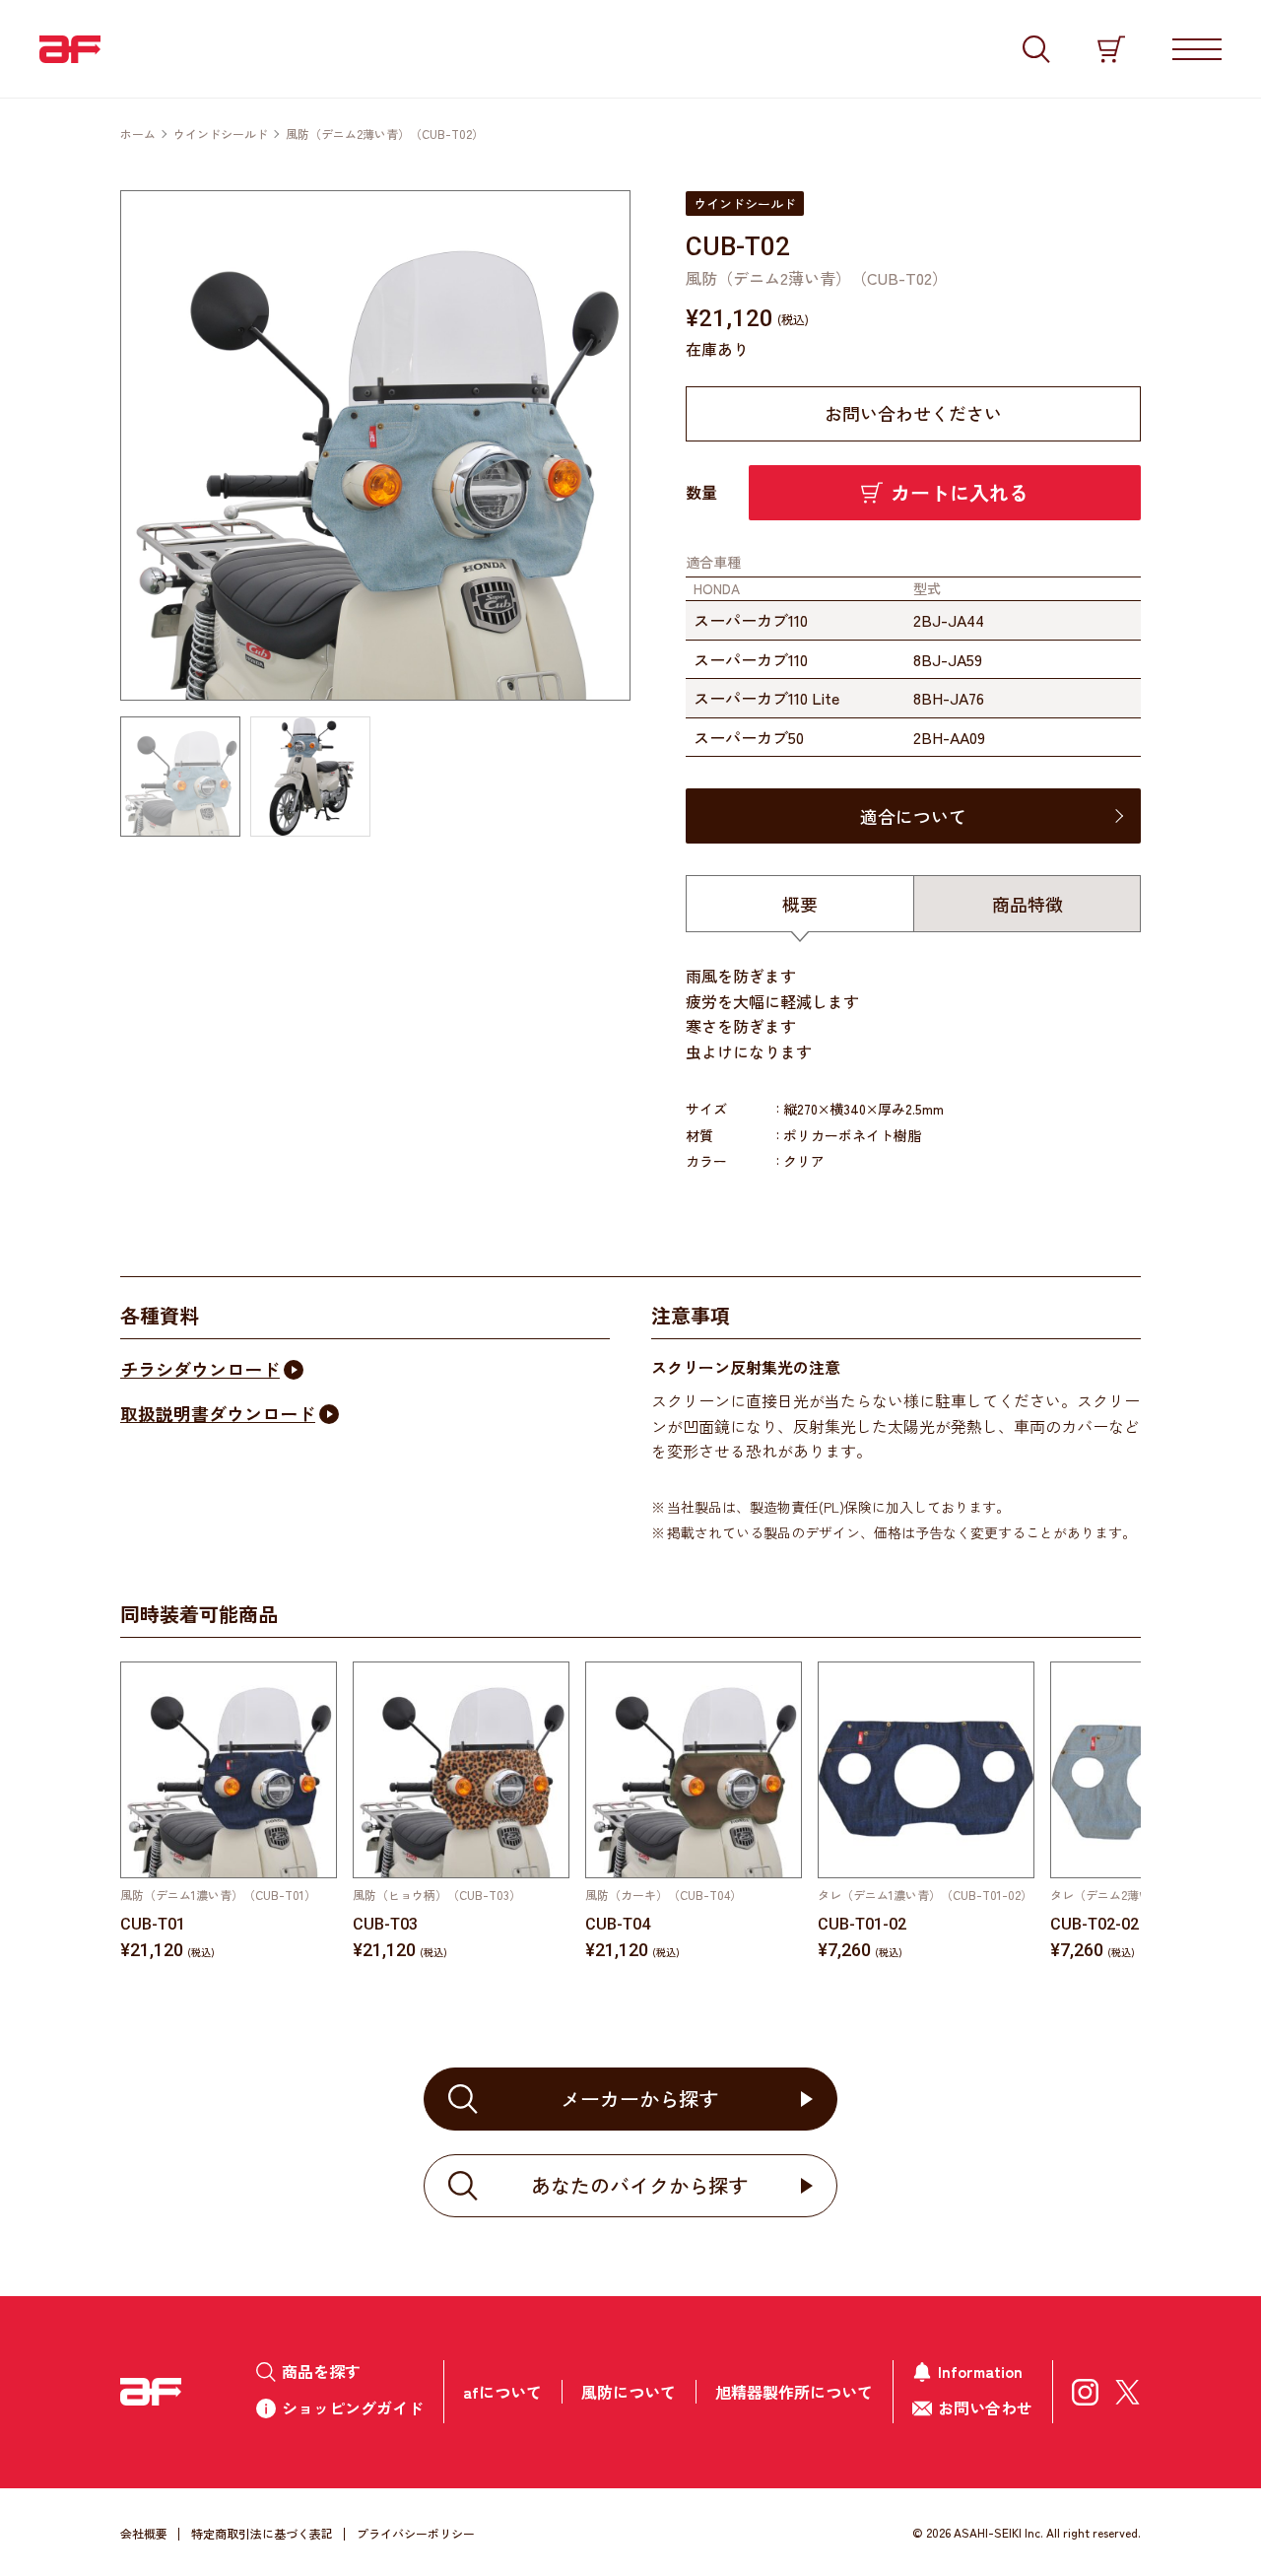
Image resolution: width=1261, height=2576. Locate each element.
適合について (913, 816)
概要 (800, 904)
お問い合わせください (913, 413)
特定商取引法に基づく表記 (262, 2533)
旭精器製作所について (794, 2392)
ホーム (138, 134)
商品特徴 (1028, 904)
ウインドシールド (221, 134)
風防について (629, 2392)
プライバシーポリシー (416, 2533)
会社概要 (144, 2533)
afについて (502, 2392)
